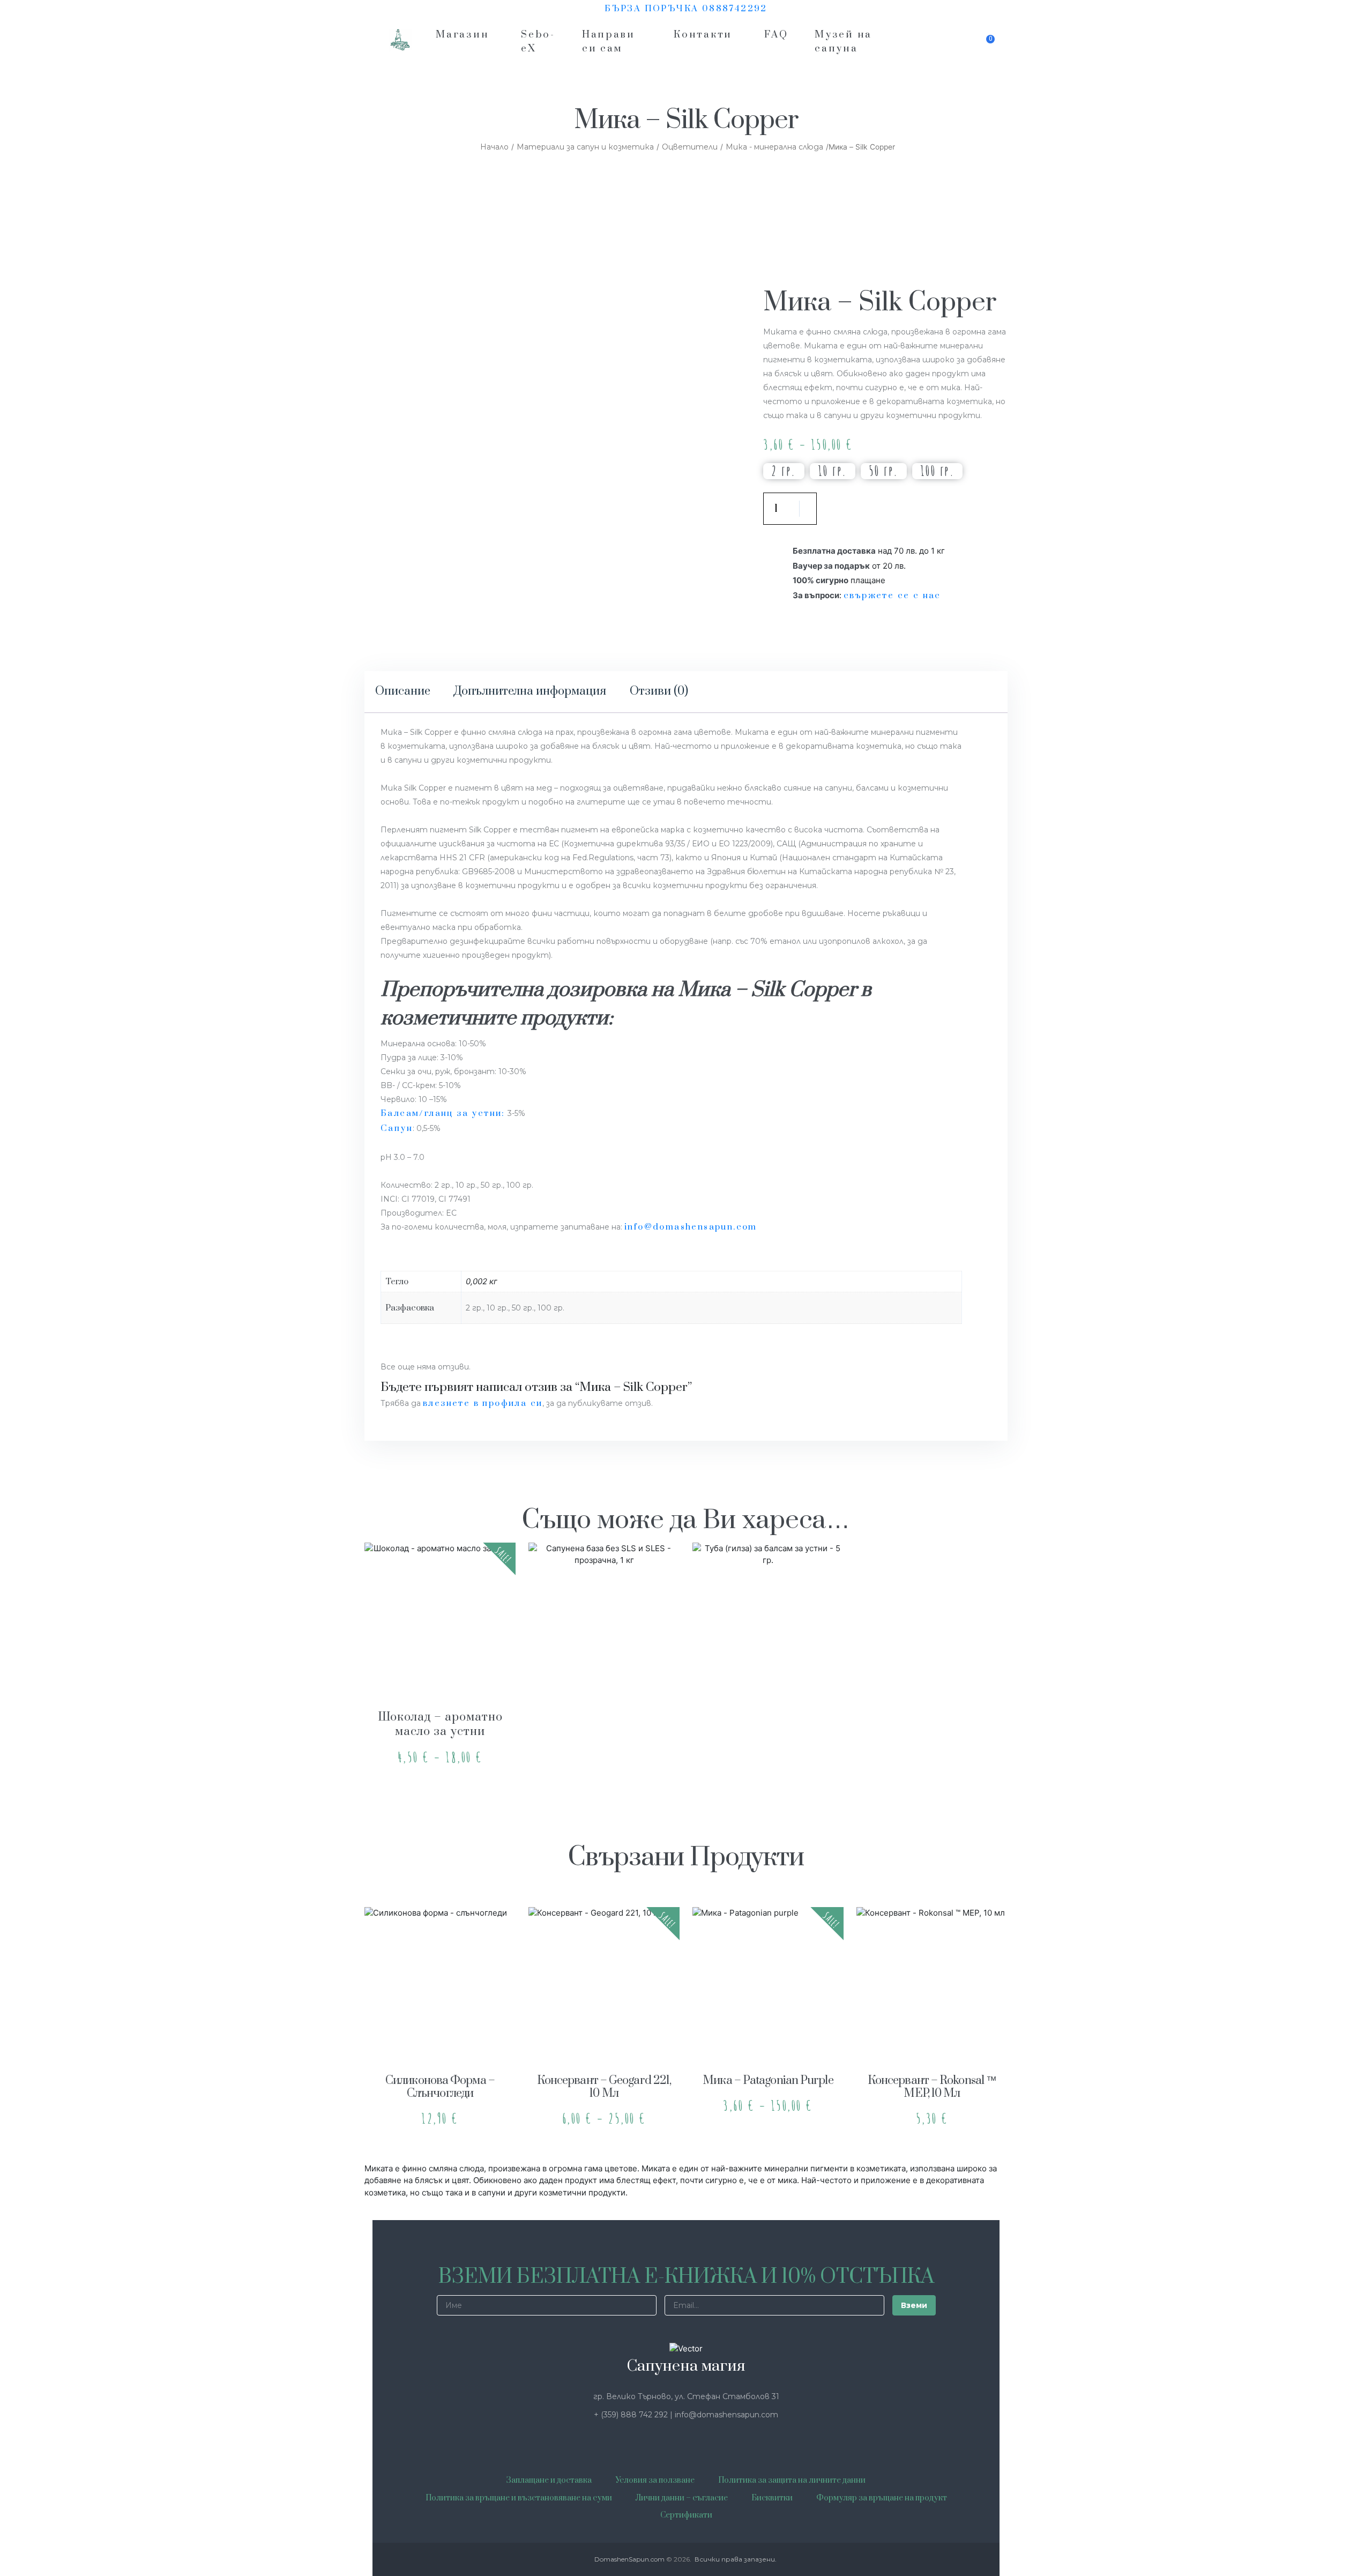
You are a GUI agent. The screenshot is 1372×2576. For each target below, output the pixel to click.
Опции (440, 1666)
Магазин (462, 35)
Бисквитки (772, 2498)
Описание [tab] (403, 691)
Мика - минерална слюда (774, 147)
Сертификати (686, 2515)
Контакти (703, 35)
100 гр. (938, 471)
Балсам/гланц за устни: (443, 1113)
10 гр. (833, 471)
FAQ (776, 35)
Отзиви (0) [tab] (659, 691)
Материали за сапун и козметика (585, 147)
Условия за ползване (655, 2480)
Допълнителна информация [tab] (530, 691)
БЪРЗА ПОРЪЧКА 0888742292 (686, 9)
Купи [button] (604, 1666)
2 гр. (784, 471)
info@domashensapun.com (691, 1227)
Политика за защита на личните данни (792, 2480)
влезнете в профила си (483, 1403)
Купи (865, 509)
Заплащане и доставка (549, 2480)
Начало (494, 147)
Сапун (397, 1128)
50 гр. (884, 471)
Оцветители (690, 147)
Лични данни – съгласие (682, 2498)
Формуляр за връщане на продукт (882, 2498)
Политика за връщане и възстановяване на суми (519, 2498)
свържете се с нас (892, 595)
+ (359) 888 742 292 (632, 2415)
